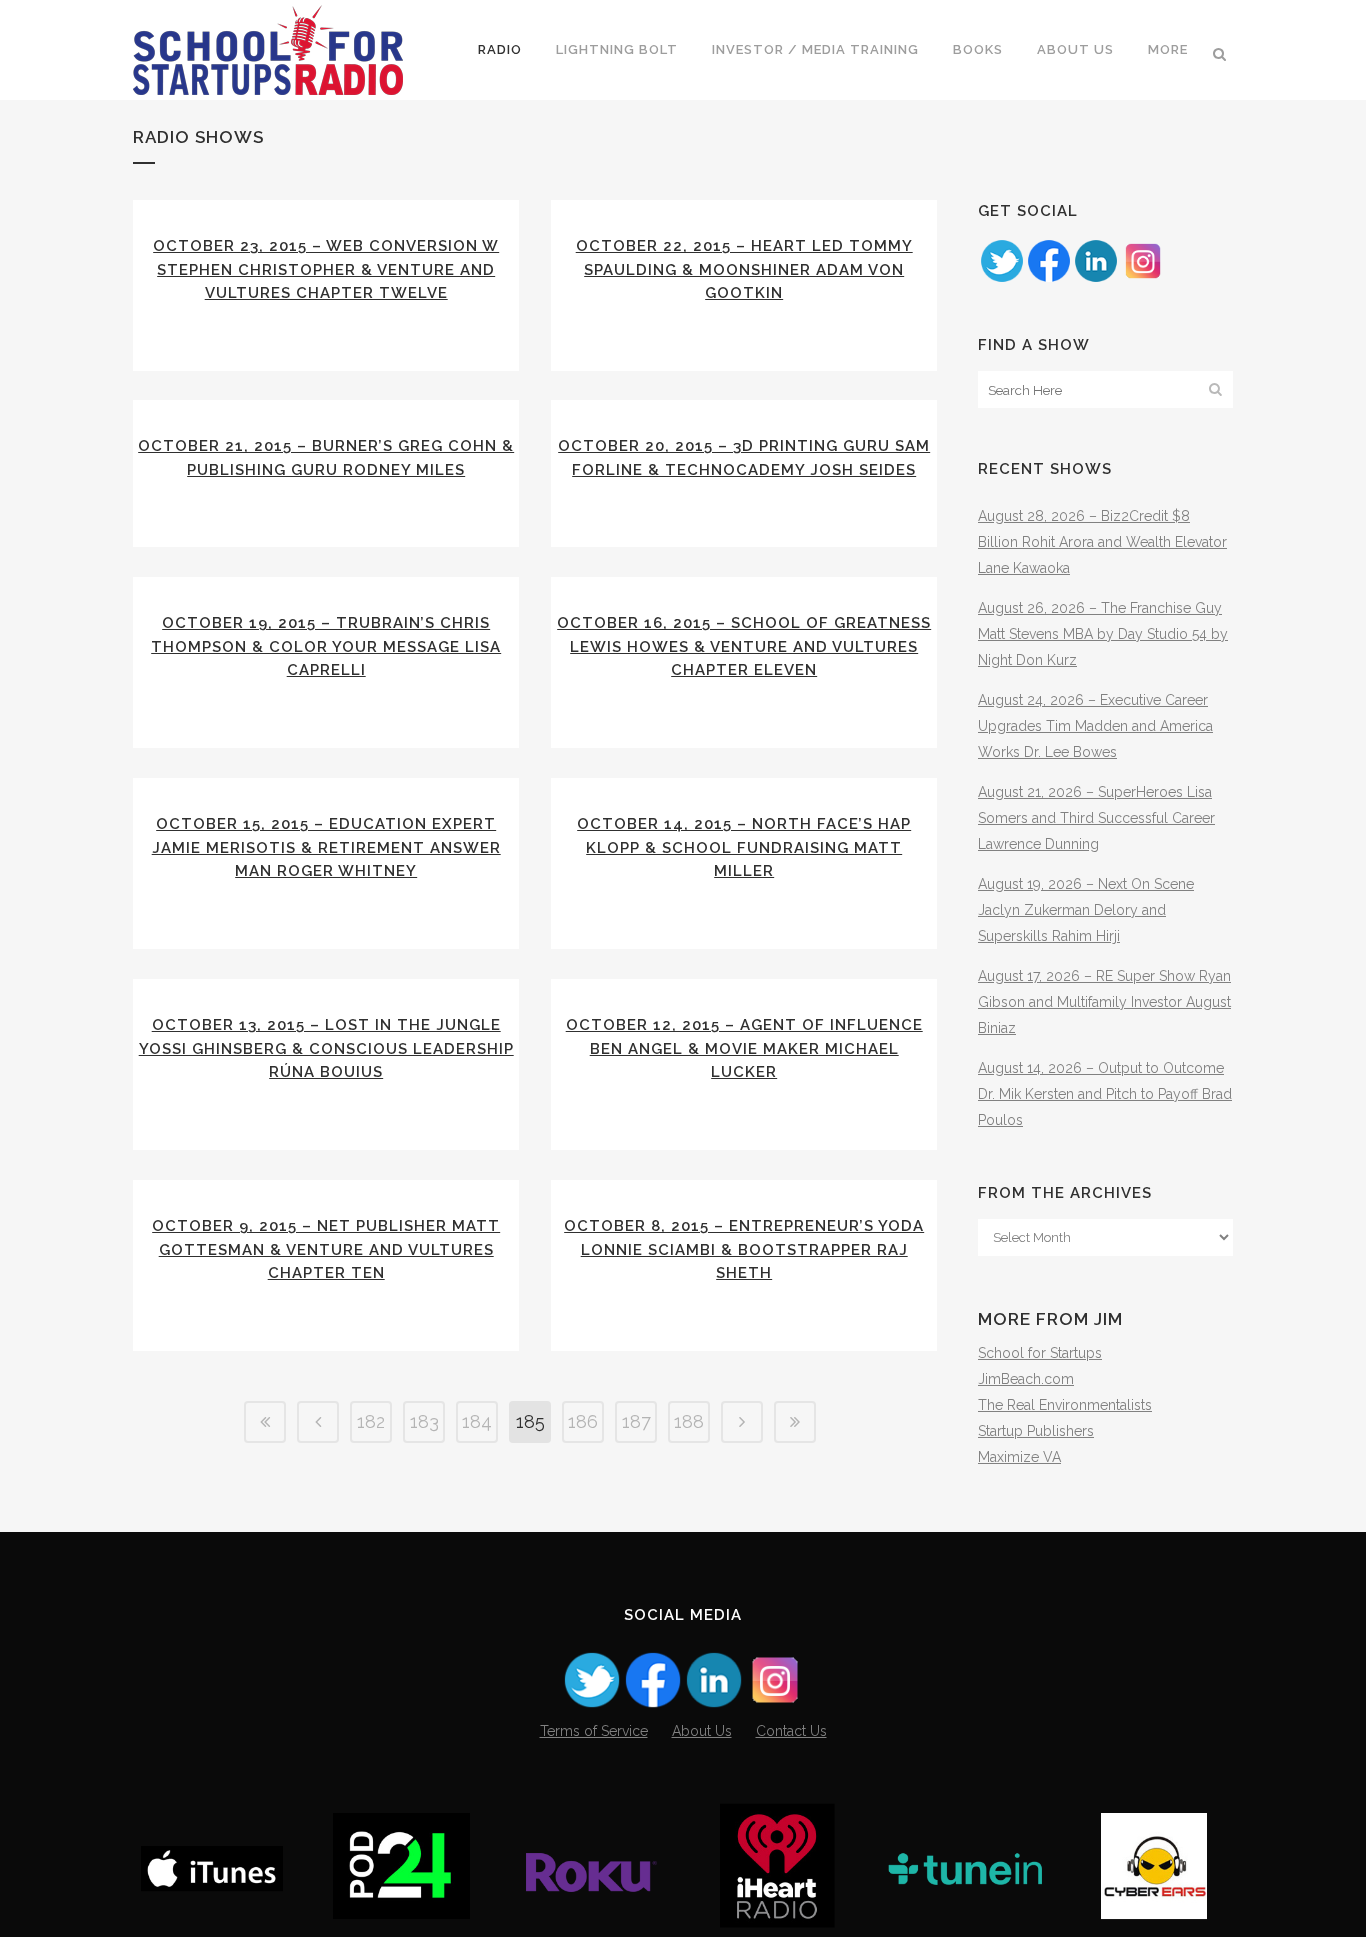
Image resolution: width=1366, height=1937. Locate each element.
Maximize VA (1019, 1457)
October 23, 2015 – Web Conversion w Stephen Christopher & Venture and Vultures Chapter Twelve (326, 269)
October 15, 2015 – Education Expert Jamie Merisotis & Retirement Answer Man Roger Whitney (326, 847)
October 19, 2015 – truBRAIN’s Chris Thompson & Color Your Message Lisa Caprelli (326, 646)
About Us (702, 1731)
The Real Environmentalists (1065, 1405)
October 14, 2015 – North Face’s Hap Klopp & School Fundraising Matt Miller (744, 847)
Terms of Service (594, 1731)
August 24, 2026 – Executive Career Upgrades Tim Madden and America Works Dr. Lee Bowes (1095, 726)
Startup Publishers (1036, 1431)
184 (477, 1421)
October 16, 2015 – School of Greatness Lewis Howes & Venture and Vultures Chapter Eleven (744, 646)
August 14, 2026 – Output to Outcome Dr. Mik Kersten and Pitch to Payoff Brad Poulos (1105, 1094)
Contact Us (791, 1731)
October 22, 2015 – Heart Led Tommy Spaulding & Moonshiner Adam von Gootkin (744, 269)
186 (583, 1421)
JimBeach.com (1026, 1379)
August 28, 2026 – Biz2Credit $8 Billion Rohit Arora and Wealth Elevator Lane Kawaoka (1102, 542)
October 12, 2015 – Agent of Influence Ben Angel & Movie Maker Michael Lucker (744, 1048)
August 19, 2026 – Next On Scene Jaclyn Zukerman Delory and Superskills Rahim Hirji (1086, 910)
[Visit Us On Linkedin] (1095, 279)
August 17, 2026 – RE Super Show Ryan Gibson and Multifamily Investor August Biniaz (1104, 1002)
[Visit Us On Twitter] (1001, 279)
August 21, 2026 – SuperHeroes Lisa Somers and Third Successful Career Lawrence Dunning (1096, 818)
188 (689, 1421)
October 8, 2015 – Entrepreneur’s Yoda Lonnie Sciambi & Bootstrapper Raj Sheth (744, 1249)
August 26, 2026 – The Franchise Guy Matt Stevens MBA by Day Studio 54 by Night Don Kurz (1103, 634)
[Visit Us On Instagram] (1142, 279)
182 (371, 1421)
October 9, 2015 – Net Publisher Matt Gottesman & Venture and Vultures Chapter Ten (326, 1249)
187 (636, 1421)
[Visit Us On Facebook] (1048, 279)
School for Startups (1040, 1353)
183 (424, 1421)
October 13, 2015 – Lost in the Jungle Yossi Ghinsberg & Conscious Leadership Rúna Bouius (326, 1048)
